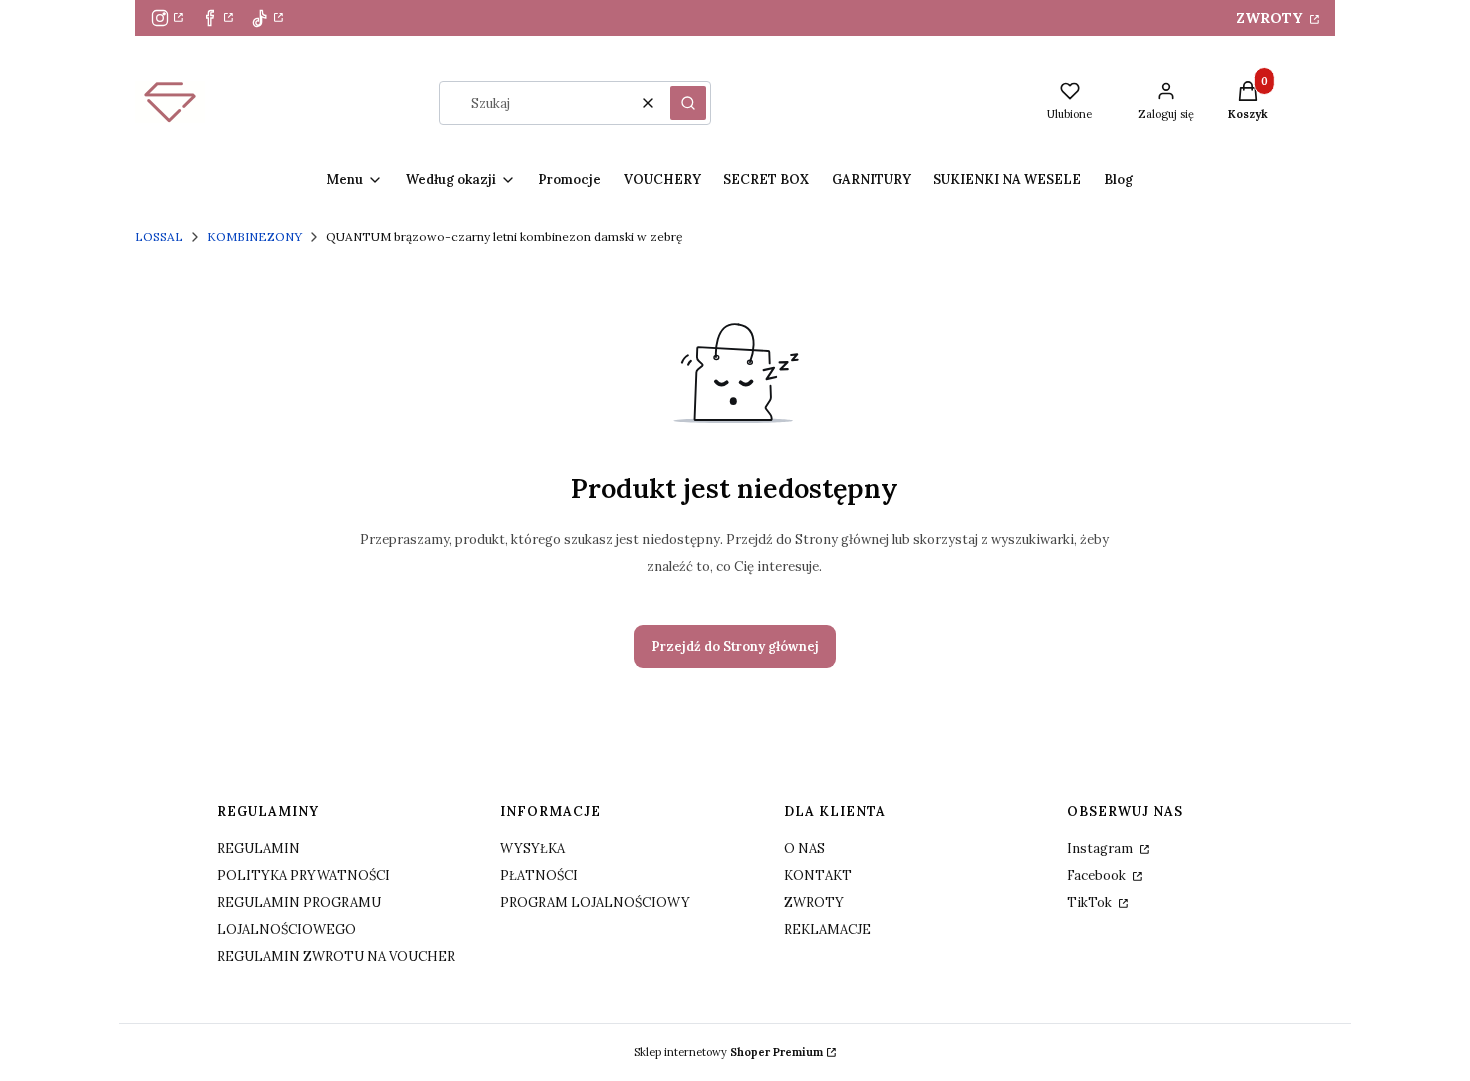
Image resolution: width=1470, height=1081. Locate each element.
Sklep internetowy (728, 1052)
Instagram (1101, 848)
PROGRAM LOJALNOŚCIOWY (595, 902)
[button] (688, 103)
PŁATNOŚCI (539, 875)
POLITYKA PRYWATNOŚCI (303, 875)
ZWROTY (1271, 18)
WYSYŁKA (532, 848)
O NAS (804, 848)
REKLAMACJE (827, 929)
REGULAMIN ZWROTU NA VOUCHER (336, 956)
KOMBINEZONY (254, 236)
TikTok (1091, 902)
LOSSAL (159, 236)
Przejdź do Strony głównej (735, 646)
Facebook (1098, 875)
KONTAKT (818, 875)
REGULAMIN (258, 848)
